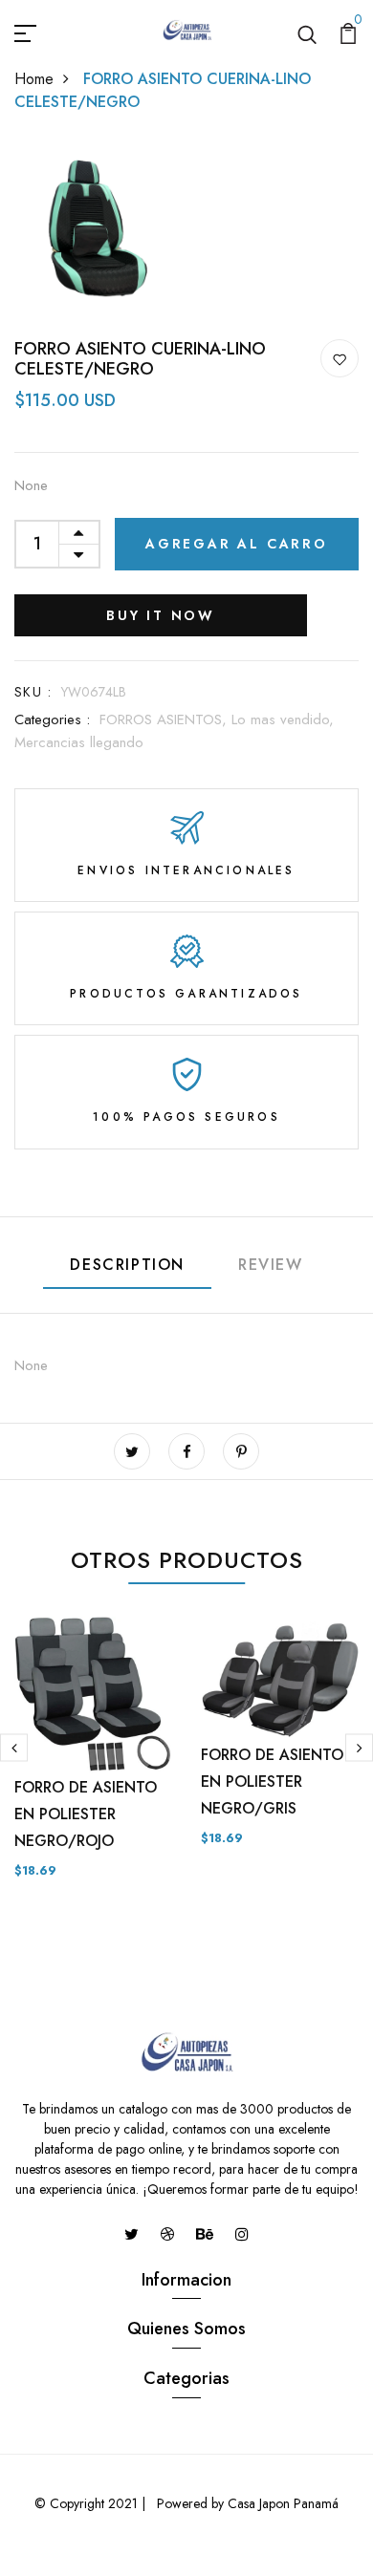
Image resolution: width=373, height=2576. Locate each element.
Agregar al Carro (237, 544)
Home (34, 79)
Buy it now (161, 615)
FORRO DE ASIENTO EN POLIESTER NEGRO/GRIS (272, 1782)
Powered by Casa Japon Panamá (246, 2503)
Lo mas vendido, (283, 719)
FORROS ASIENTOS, (165, 719)
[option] (93, 1763)
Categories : (52, 719)
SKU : (33, 692)
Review (271, 1265)
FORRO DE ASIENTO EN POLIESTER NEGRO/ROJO (86, 1814)
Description (127, 1265)
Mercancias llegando (79, 742)
